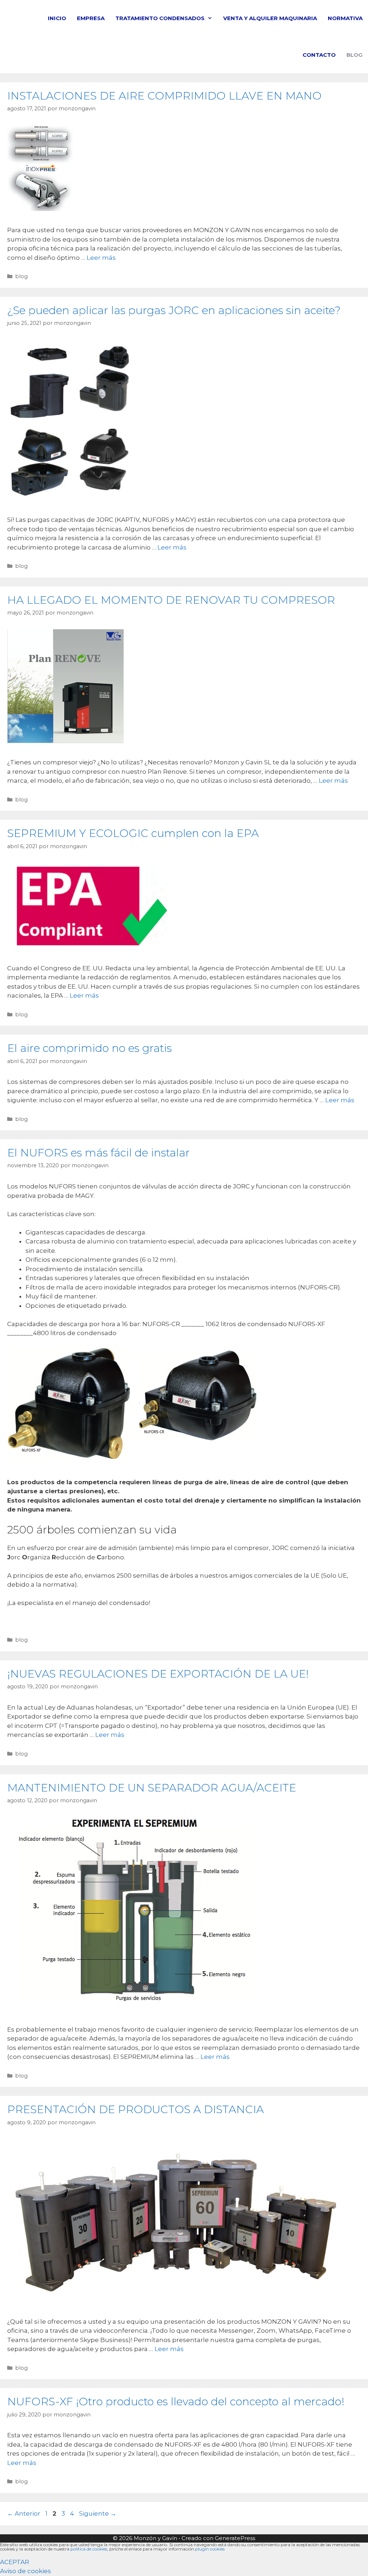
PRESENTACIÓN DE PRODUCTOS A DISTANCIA (135, 2109)
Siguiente (98, 2513)
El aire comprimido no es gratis (89, 1048)
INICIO (57, 18)
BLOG (355, 55)
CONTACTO (319, 55)
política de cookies (89, 2549)
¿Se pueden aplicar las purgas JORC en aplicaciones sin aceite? (174, 310)
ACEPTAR (15, 2562)
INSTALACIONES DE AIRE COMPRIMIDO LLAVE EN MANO (164, 96)
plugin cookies (210, 2549)
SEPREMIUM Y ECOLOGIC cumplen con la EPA (133, 833)
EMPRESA (91, 18)
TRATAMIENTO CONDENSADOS (160, 18)
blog (21, 276)
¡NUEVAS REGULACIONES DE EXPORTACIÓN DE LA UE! (158, 1674)
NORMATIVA (345, 18)
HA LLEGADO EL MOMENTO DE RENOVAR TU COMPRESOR (171, 600)
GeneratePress (235, 2538)
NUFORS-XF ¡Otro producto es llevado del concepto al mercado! (176, 2402)
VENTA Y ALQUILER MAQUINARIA (270, 18)
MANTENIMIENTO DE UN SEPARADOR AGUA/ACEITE (152, 1788)
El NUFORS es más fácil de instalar (98, 1153)
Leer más (101, 258)
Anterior (24, 2513)
